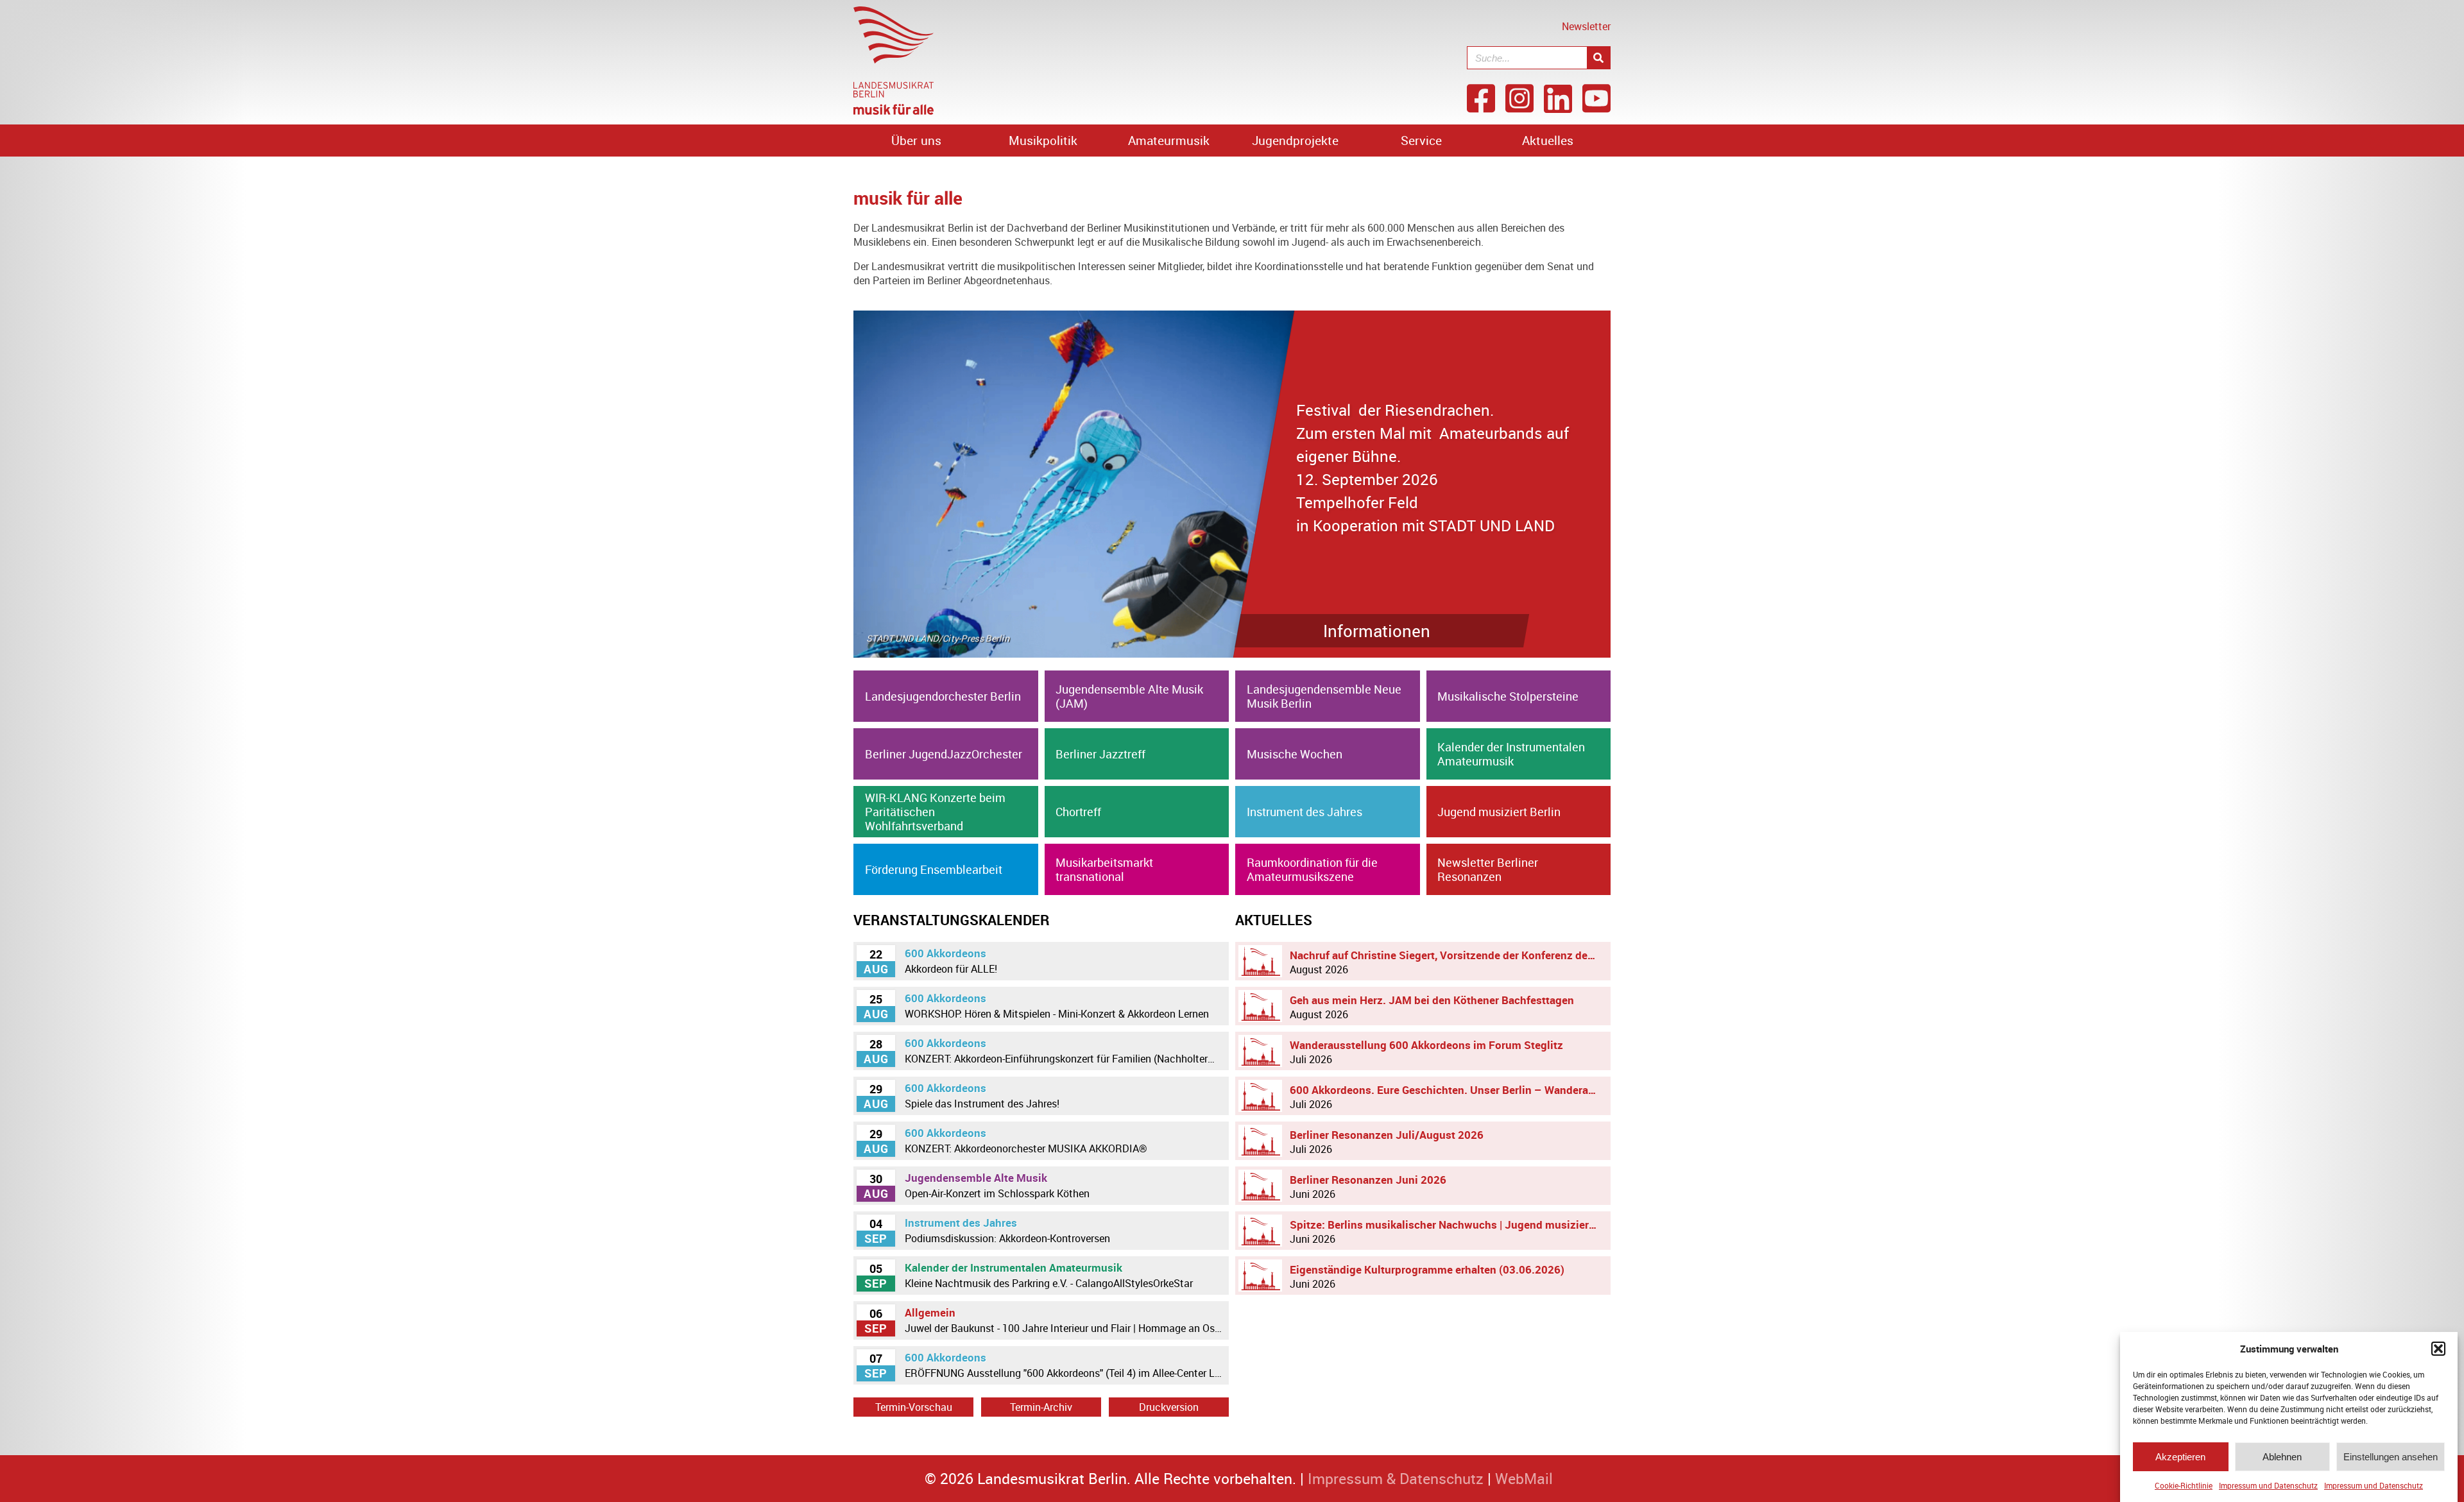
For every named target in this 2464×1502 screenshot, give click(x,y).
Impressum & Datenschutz (1396, 1479)
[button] (2438, 1349)
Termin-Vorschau (914, 1407)
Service (1421, 141)
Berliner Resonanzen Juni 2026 (1368, 1187)
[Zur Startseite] (894, 111)
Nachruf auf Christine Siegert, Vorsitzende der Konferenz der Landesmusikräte (1447, 962)
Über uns (916, 141)
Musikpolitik (1043, 141)
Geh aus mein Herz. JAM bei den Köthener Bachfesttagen (1432, 1007)
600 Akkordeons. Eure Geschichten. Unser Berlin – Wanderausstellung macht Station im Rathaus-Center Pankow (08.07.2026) (1447, 1097)
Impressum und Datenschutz (2268, 1485)
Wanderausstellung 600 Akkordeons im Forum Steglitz (1426, 1052)
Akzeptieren (2180, 1457)
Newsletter (1586, 26)
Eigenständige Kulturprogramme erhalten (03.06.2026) (1427, 1276)
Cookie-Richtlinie (2184, 1485)
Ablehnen (2282, 1457)
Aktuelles (1548, 141)
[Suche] (1598, 58)
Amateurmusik (1169, 141)
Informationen (1458, 631)
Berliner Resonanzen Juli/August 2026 (1387, 1142)
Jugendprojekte (1295, 141)
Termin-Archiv (1041, 1407)
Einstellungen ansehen (2391, 1457)
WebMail (1524, 1479)
